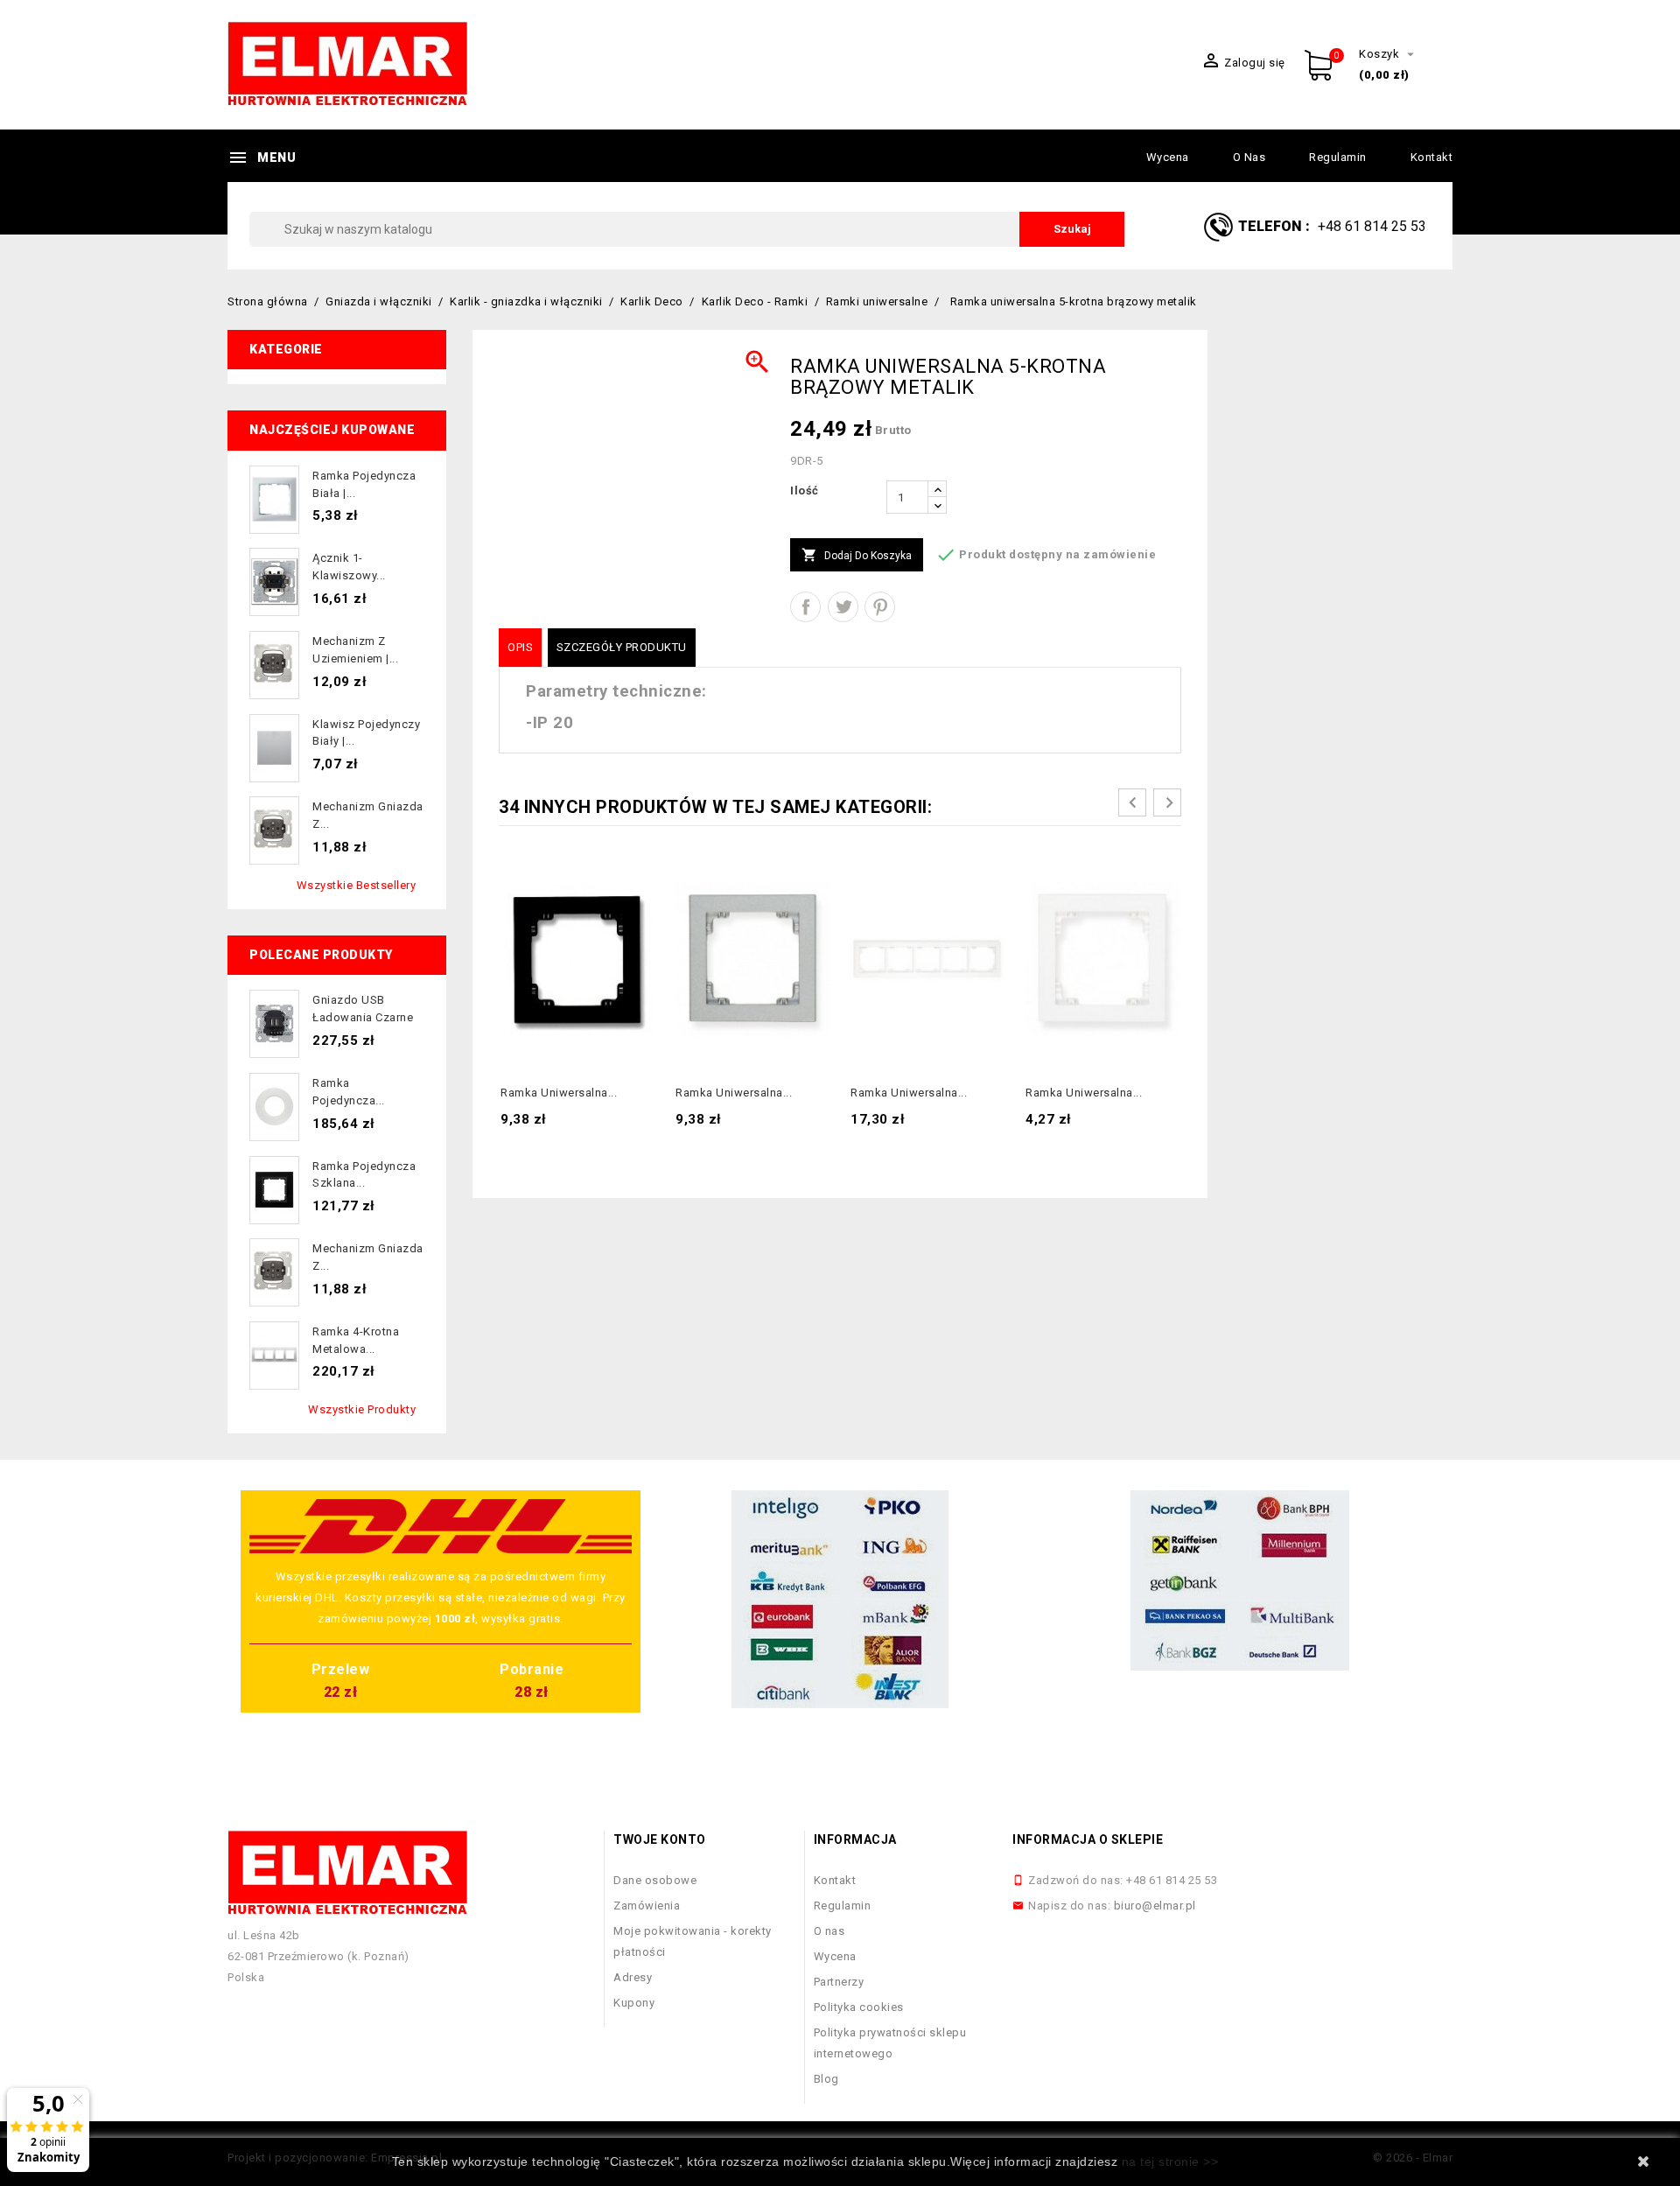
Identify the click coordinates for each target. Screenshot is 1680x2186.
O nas (1249, 157)
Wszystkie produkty (362, 1409)
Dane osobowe (655, 1880)
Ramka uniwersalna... (559, 1093)
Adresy (633, 1977)
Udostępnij (805, 607)
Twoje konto (660, 1839)
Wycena (1168, 157)
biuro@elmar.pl (1155, 1906)
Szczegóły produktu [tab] (622, 647)
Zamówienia (647, 1906)
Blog (826, 2079)
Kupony (634, 2003)
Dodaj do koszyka (857, 555)
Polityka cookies (859, 2007)
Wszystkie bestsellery (357, 885)
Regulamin (1338, 157)
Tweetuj (843, 607)
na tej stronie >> (1170, 2161)
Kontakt (1432, 157)
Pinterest (880, 607)
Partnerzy (839, 1982)
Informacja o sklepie (1088, 1839)
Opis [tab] (520, 647)
